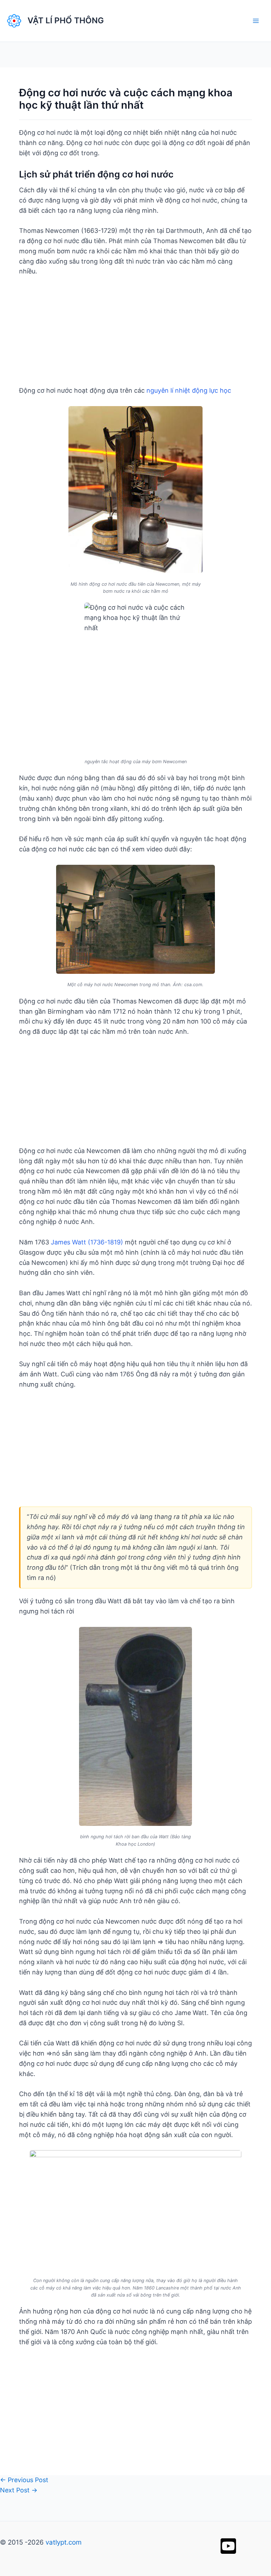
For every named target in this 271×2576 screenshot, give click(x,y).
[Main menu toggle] (256, 21)
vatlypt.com (64, 2542)
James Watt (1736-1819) (87, 1242)
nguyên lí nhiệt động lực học (189, 390)
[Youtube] (228, 2546)
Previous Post (24, 2480)
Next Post (19, 2490)
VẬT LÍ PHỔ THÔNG (66, 20)
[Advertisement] (135, 336)
